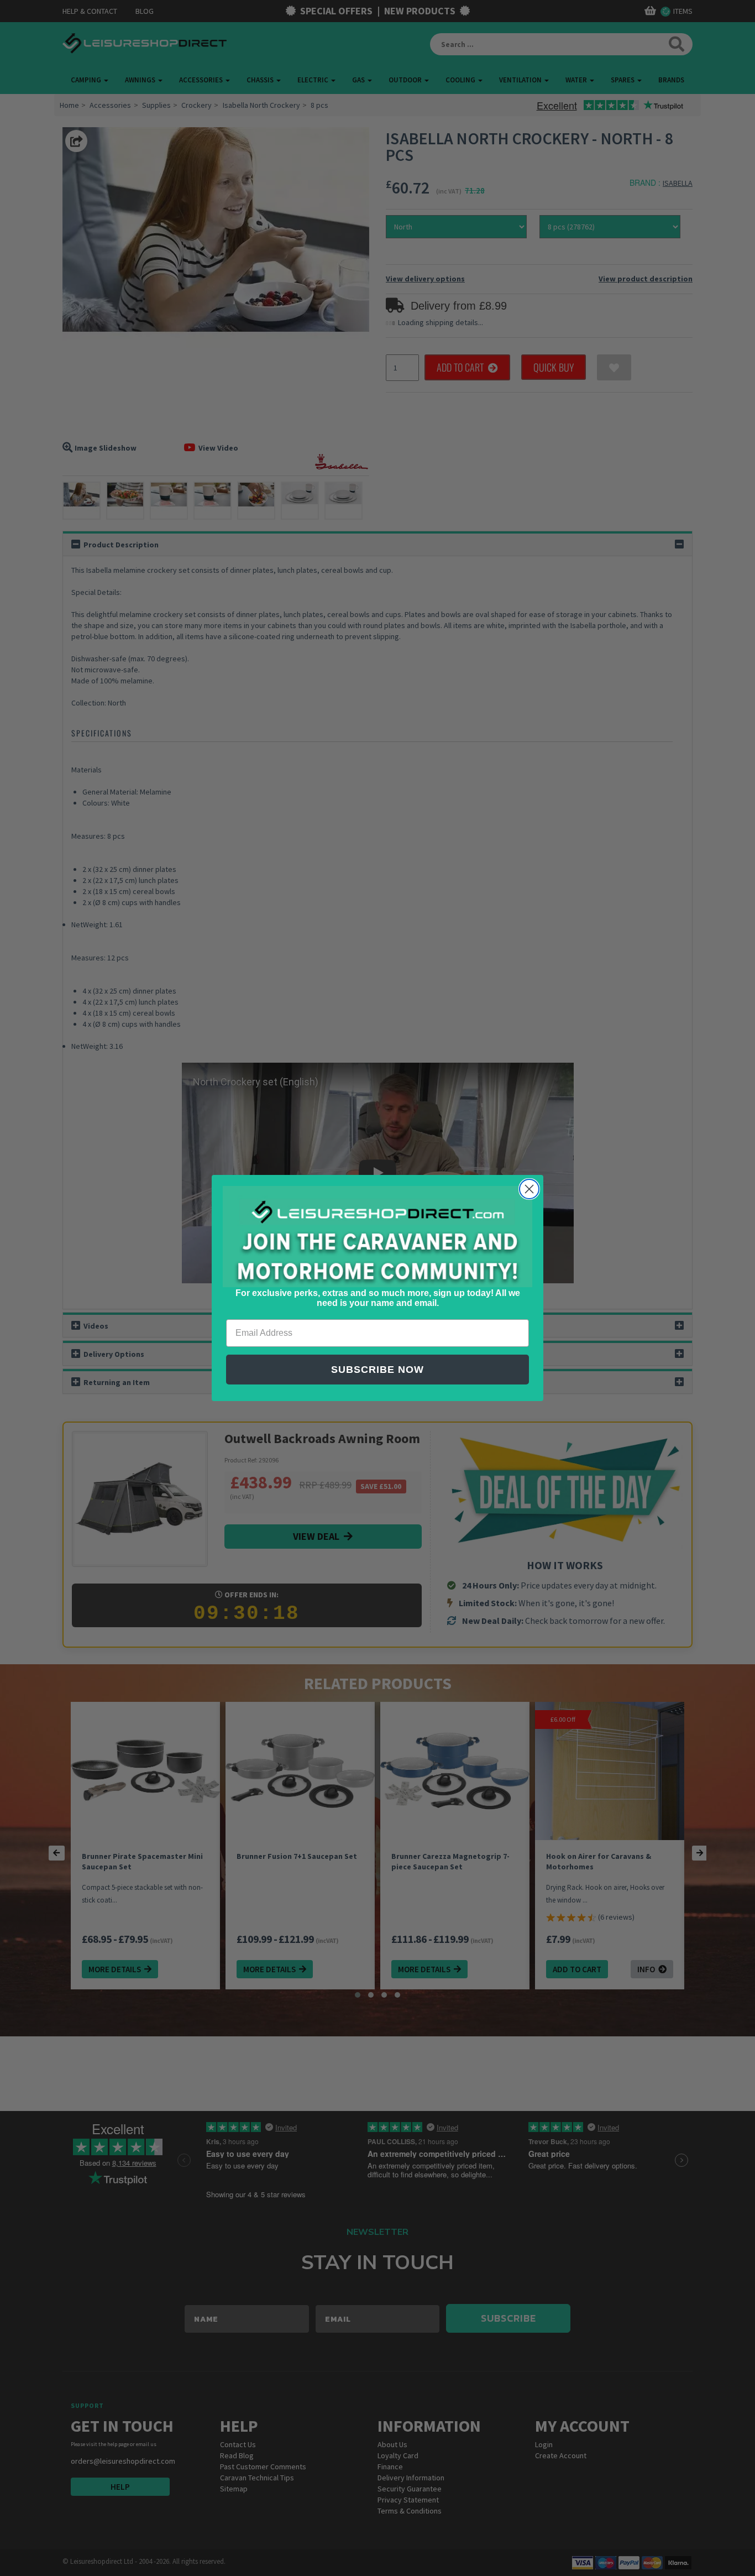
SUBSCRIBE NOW (377, 1370)
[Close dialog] (529, 1189)
